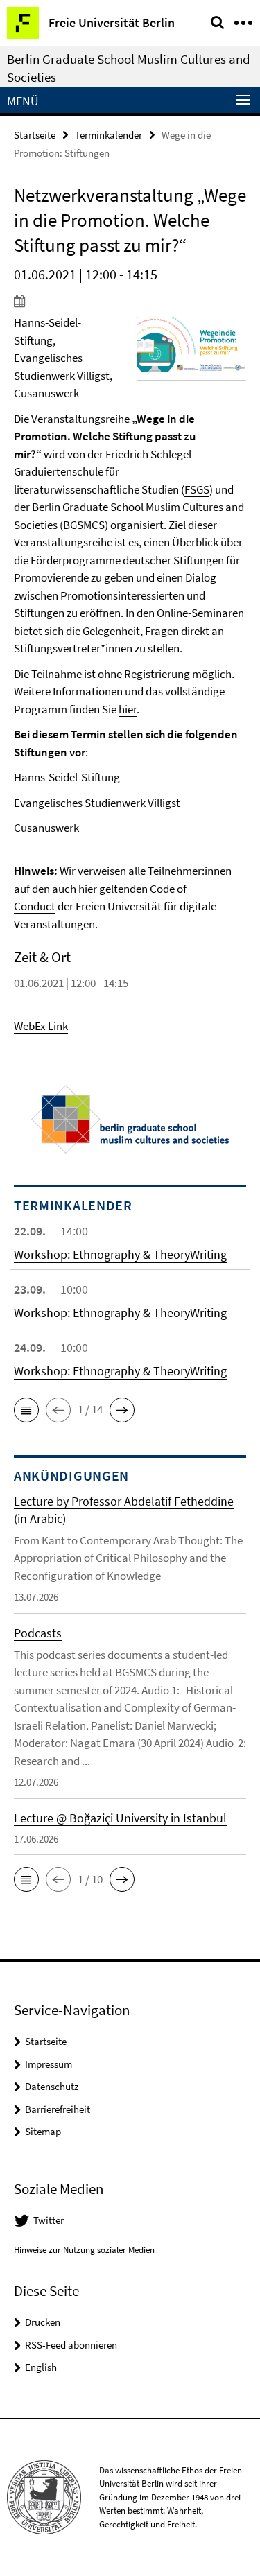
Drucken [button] (43, 2322)
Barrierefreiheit (58, 2109)
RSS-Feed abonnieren (71, 2345)
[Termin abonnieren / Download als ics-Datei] (130, 301)
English (41, 2367)
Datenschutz (52, 2086)
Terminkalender (109, 135)
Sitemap (43, 2131)
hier (128, 709)
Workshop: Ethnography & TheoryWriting (120, 1254)
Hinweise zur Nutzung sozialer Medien (84, 2250)
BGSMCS (84, 525)
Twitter (49, 2220)
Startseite (35, 135)
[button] (26, 1410)
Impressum (49, 2064)
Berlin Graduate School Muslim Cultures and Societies (129, 68)
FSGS (197, 489)
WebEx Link (41, 1026)
